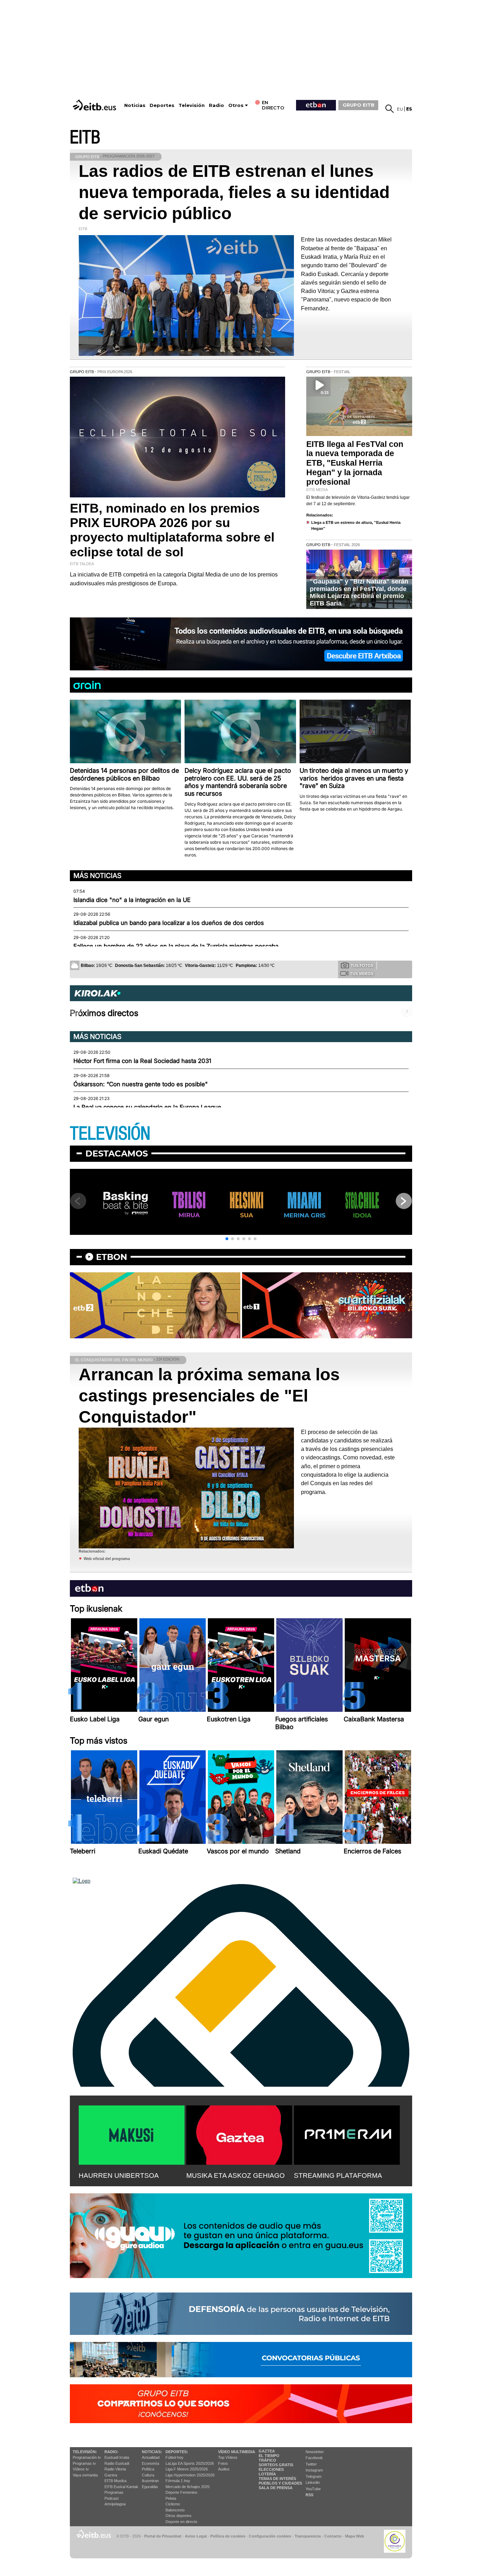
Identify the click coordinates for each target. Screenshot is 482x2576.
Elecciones (271, 2469)
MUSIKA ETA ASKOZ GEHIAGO (236, 2175)
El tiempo (269, 2456)
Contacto (333, 2536)
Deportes (162, 105)
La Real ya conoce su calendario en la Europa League (147, 1107)
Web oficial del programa (107, 1559)
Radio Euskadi (117, 2463)
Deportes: (177, 2452)
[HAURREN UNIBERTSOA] (132, 2134)
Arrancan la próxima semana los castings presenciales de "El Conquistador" (209, 1396)
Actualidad (151, 2457)
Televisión (192, 105)
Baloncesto (175, 2510)
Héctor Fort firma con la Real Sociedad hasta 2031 (142, 1061)
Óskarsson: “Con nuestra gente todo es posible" (141, 1084)
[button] (227, 1239)
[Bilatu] (390, 109)
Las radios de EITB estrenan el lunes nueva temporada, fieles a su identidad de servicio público (234, 192)
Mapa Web (355, 2536)
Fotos (223, 2463)
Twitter (311, 2464)
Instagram (314, 2470)
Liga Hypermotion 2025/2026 (190, 2475)
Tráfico (267, 2460)
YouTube (313, 2489)
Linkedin (313, 2482)
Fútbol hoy (174, 2457)
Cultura (148, 2475)
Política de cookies (228, 2536)
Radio (216, 105)
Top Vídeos (228, 2457)
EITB (85, 138)
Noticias (135, 105)
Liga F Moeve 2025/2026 (187, 2469)
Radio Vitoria (115, 2469)
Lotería (267, 2474)
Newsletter (315, 2452)
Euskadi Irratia (117, 2457)
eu (400, 109)
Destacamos (117, 1153)
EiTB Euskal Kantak (121, 2487)
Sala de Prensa (276, 2488)
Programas (114, 2492)
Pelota (171, 2498)
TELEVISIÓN (110, 1134)
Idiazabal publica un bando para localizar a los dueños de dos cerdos (169, 923)
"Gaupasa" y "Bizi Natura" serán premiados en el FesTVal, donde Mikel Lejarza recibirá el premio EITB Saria (359, 592)
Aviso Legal (196, 2536)
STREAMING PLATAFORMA (338, 2175)
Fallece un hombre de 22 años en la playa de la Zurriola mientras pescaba (176, 946)
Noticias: (152, 2452)
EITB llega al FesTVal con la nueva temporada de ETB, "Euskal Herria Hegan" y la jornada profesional (355, 463)
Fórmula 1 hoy (178, 2481)
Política (148, 2469)
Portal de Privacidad (163, 2536)
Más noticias (97, 875)
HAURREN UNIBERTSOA (119, 2175)
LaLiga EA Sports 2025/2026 (190, 2463)
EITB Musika (115, 2481)
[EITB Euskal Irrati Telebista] (95, 105)
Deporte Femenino (181, 2492)
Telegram (314, 2476)
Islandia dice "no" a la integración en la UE (132, 900)
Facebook (314, 2458)
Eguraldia (150, 2487)
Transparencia (308, 2536)
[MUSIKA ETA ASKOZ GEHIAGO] (239, 2134)
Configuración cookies (270, 2536)
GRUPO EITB (359, 105)
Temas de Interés (277, 2479)
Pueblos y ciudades (280, 2483)
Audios (224, 2469)
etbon (112, 1257)
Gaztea (111, 2475)
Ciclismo (173, 2504)
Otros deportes (179, 2516)
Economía (150, 2463)
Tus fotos (362, 966)
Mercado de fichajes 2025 (188, 2487)
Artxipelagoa (115, 2504)
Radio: (112, 2452)
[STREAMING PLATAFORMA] (347, 2134)
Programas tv (84, 2463)
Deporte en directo (181, 2522)
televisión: (85, 2452)
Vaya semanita (85, 2475)
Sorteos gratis (276, 2465)
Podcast (112, 2498)
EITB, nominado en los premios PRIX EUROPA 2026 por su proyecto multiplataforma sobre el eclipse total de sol (172, 530)
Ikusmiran (150, 2481)
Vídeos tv (81, 2469)
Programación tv (87, 2457)
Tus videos (362, 974)
